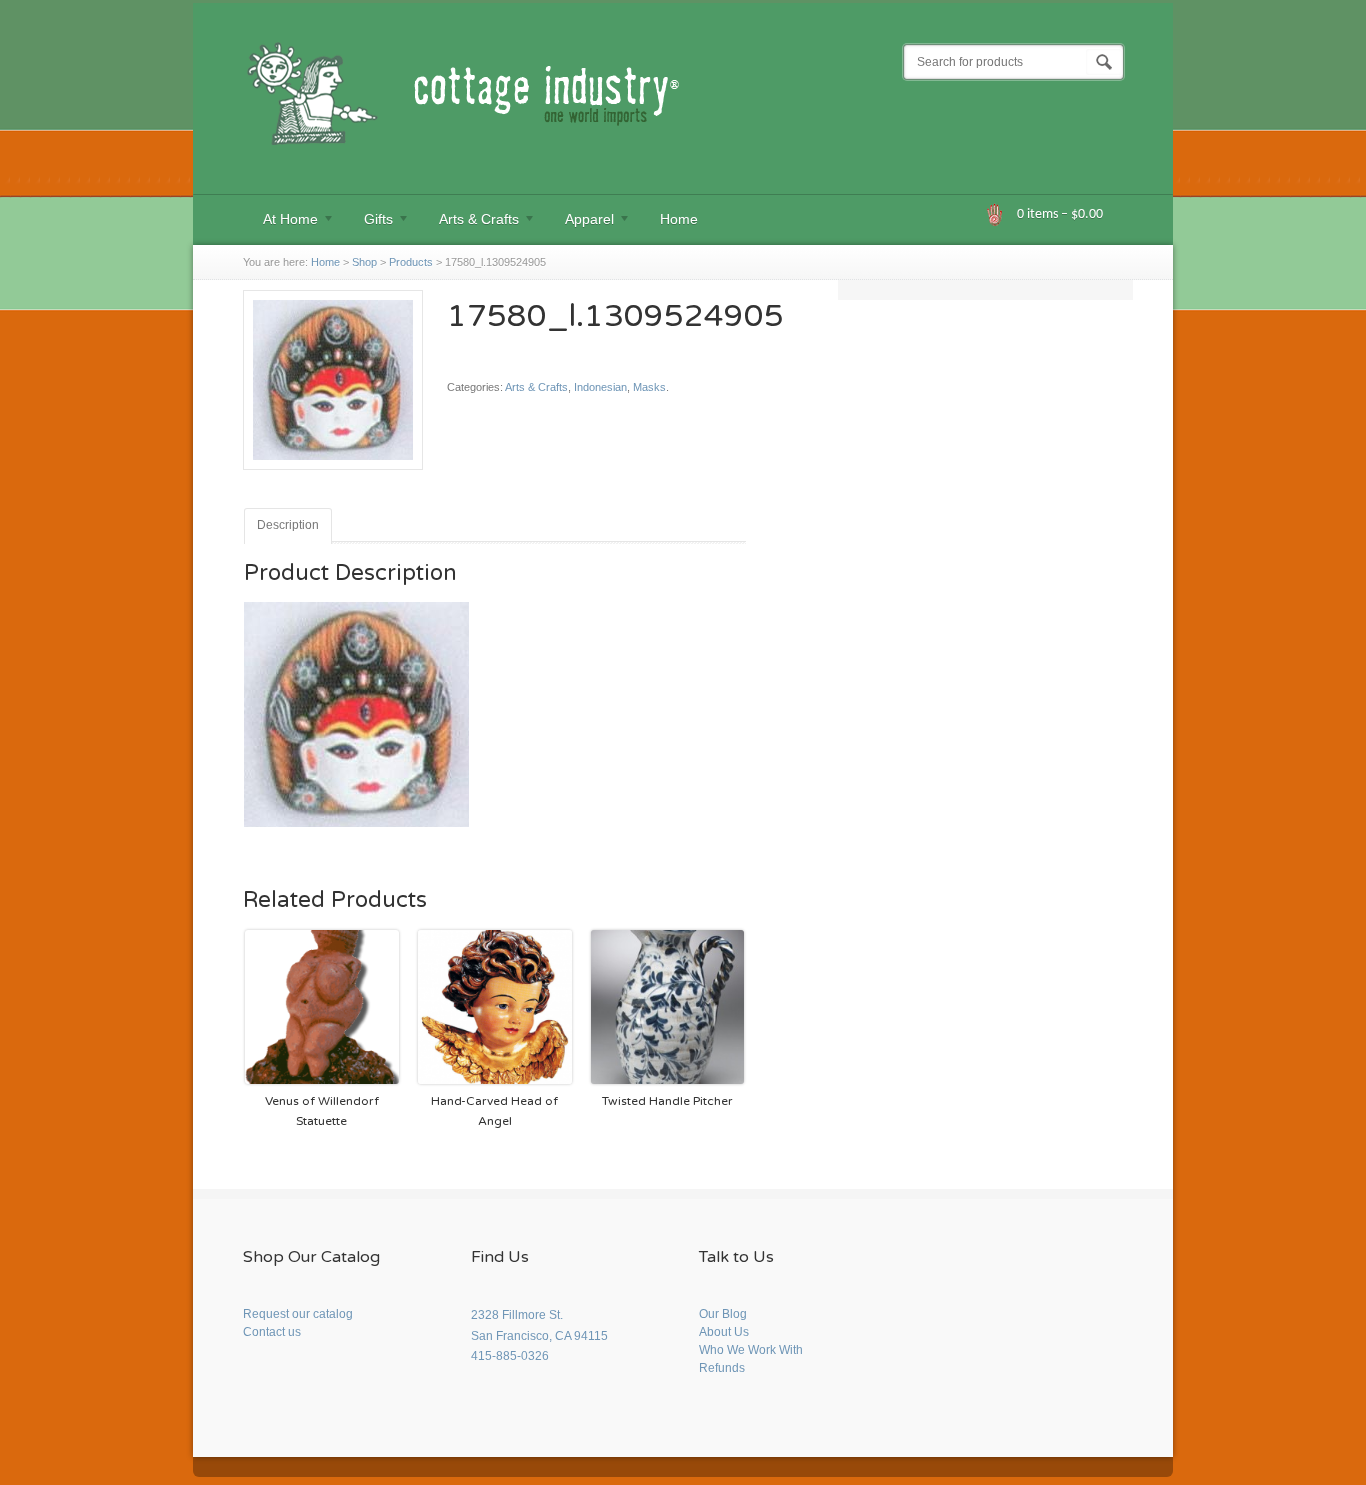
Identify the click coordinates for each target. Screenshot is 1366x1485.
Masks (649, 387)
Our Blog (723, 1314)
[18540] (333, 478)
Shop (364, 262)
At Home (280, 222)
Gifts (368, 222)
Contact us (272, 1332)
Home (679, 219)
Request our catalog (298, 1314)
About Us (724, 1332)
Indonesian (600, 387)
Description (288, 525)
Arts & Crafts (469, 222)
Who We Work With (751, 1350)
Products (411, 262)
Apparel (579, 222)
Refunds (722, 1368)
